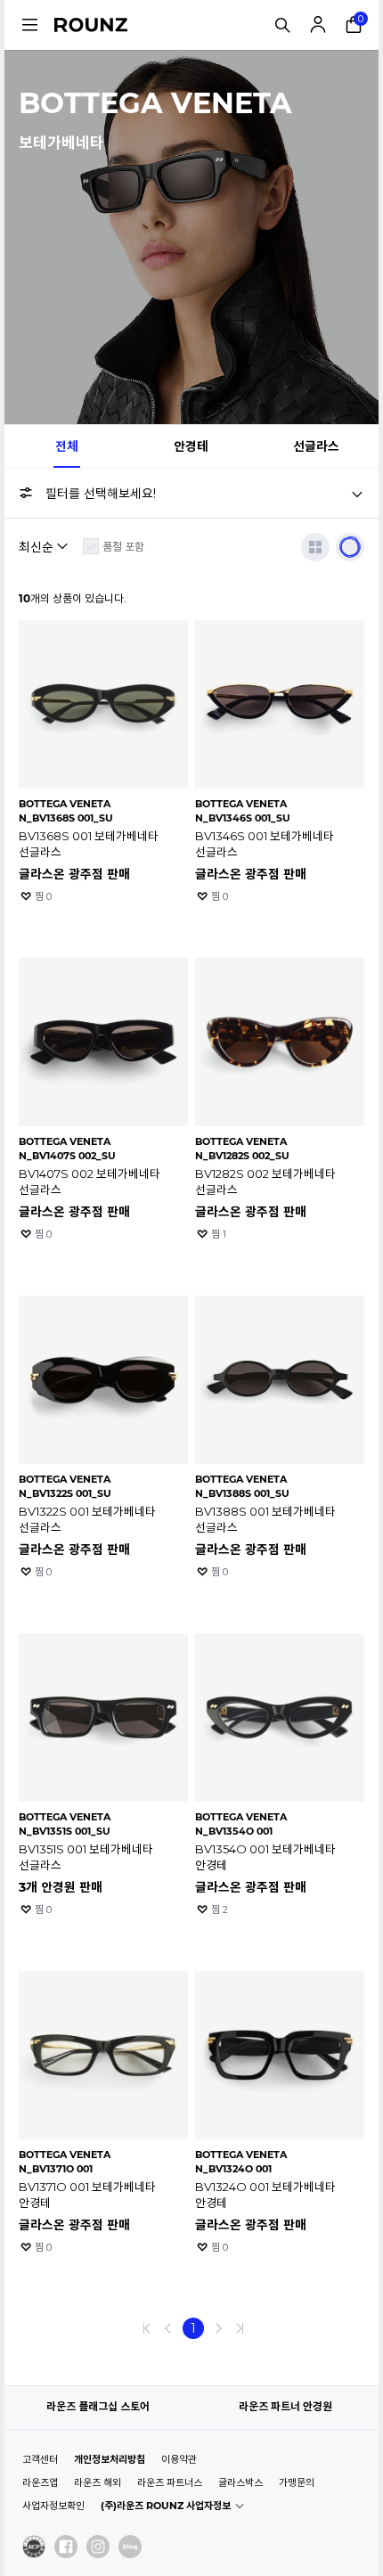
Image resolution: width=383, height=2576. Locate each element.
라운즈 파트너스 (170, 2482)
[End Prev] (147, 2328)
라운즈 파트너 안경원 (285, 2406)
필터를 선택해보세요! (101, 494)
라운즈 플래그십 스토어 (98, 2406)
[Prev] (168, 2328)
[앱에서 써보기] (350, 547)
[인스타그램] (98, 2547)
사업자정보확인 (53, 2506)
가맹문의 (297, 2482)
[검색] (282, 25)
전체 (67, 446)
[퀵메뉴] (29, 25)
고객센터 (40, 2459)
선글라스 (316, 446)
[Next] (218, 2328)
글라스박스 (240, 2482)
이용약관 (179, 2459)
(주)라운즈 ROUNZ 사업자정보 (166, 2506)
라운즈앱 (40, 2482)
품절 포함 (123, 547)
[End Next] (240, 2328)
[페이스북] (66, 2547)
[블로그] (130, 2547)
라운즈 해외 (98, 2482)
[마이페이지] (318, 25)
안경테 (191, 446)
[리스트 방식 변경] (315, 547)
